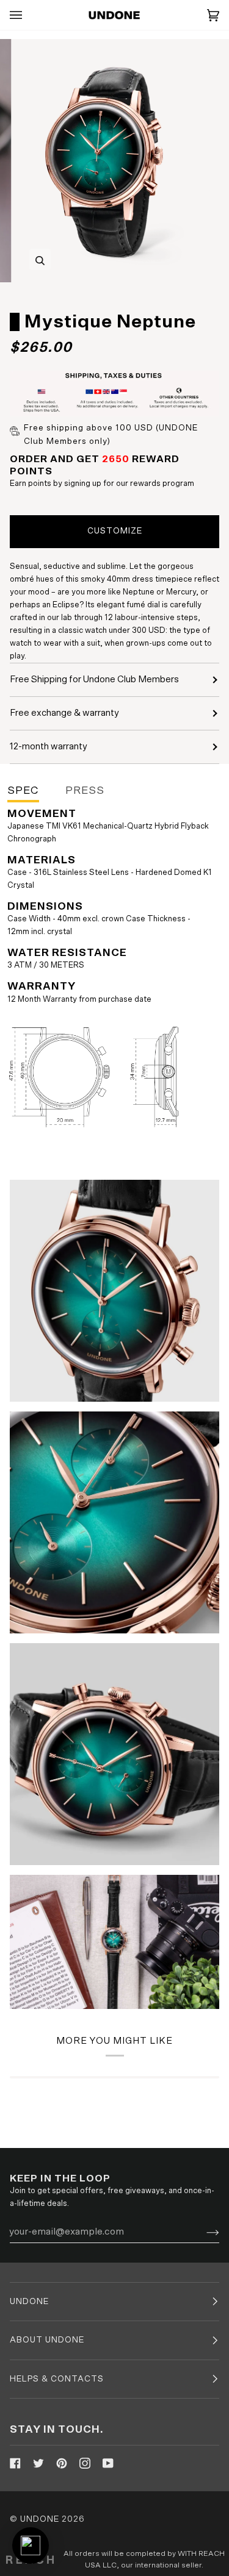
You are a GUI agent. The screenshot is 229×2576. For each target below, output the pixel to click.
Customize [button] (115, 531)
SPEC (23, 791)
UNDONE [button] (29, 2302)
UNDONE (40, 2519)
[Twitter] (38, 2463)
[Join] (203, 2232)
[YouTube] (108, 2463)
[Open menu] (28, 15)
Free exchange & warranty (64, 713)
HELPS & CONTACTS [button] (57, 2379)
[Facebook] (15, 2463)
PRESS (85, 791)
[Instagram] (85, 2463)
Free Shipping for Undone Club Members (94, 680)
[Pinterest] (62, 2463)
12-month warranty (49, 747)
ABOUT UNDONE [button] (47, 2340)
